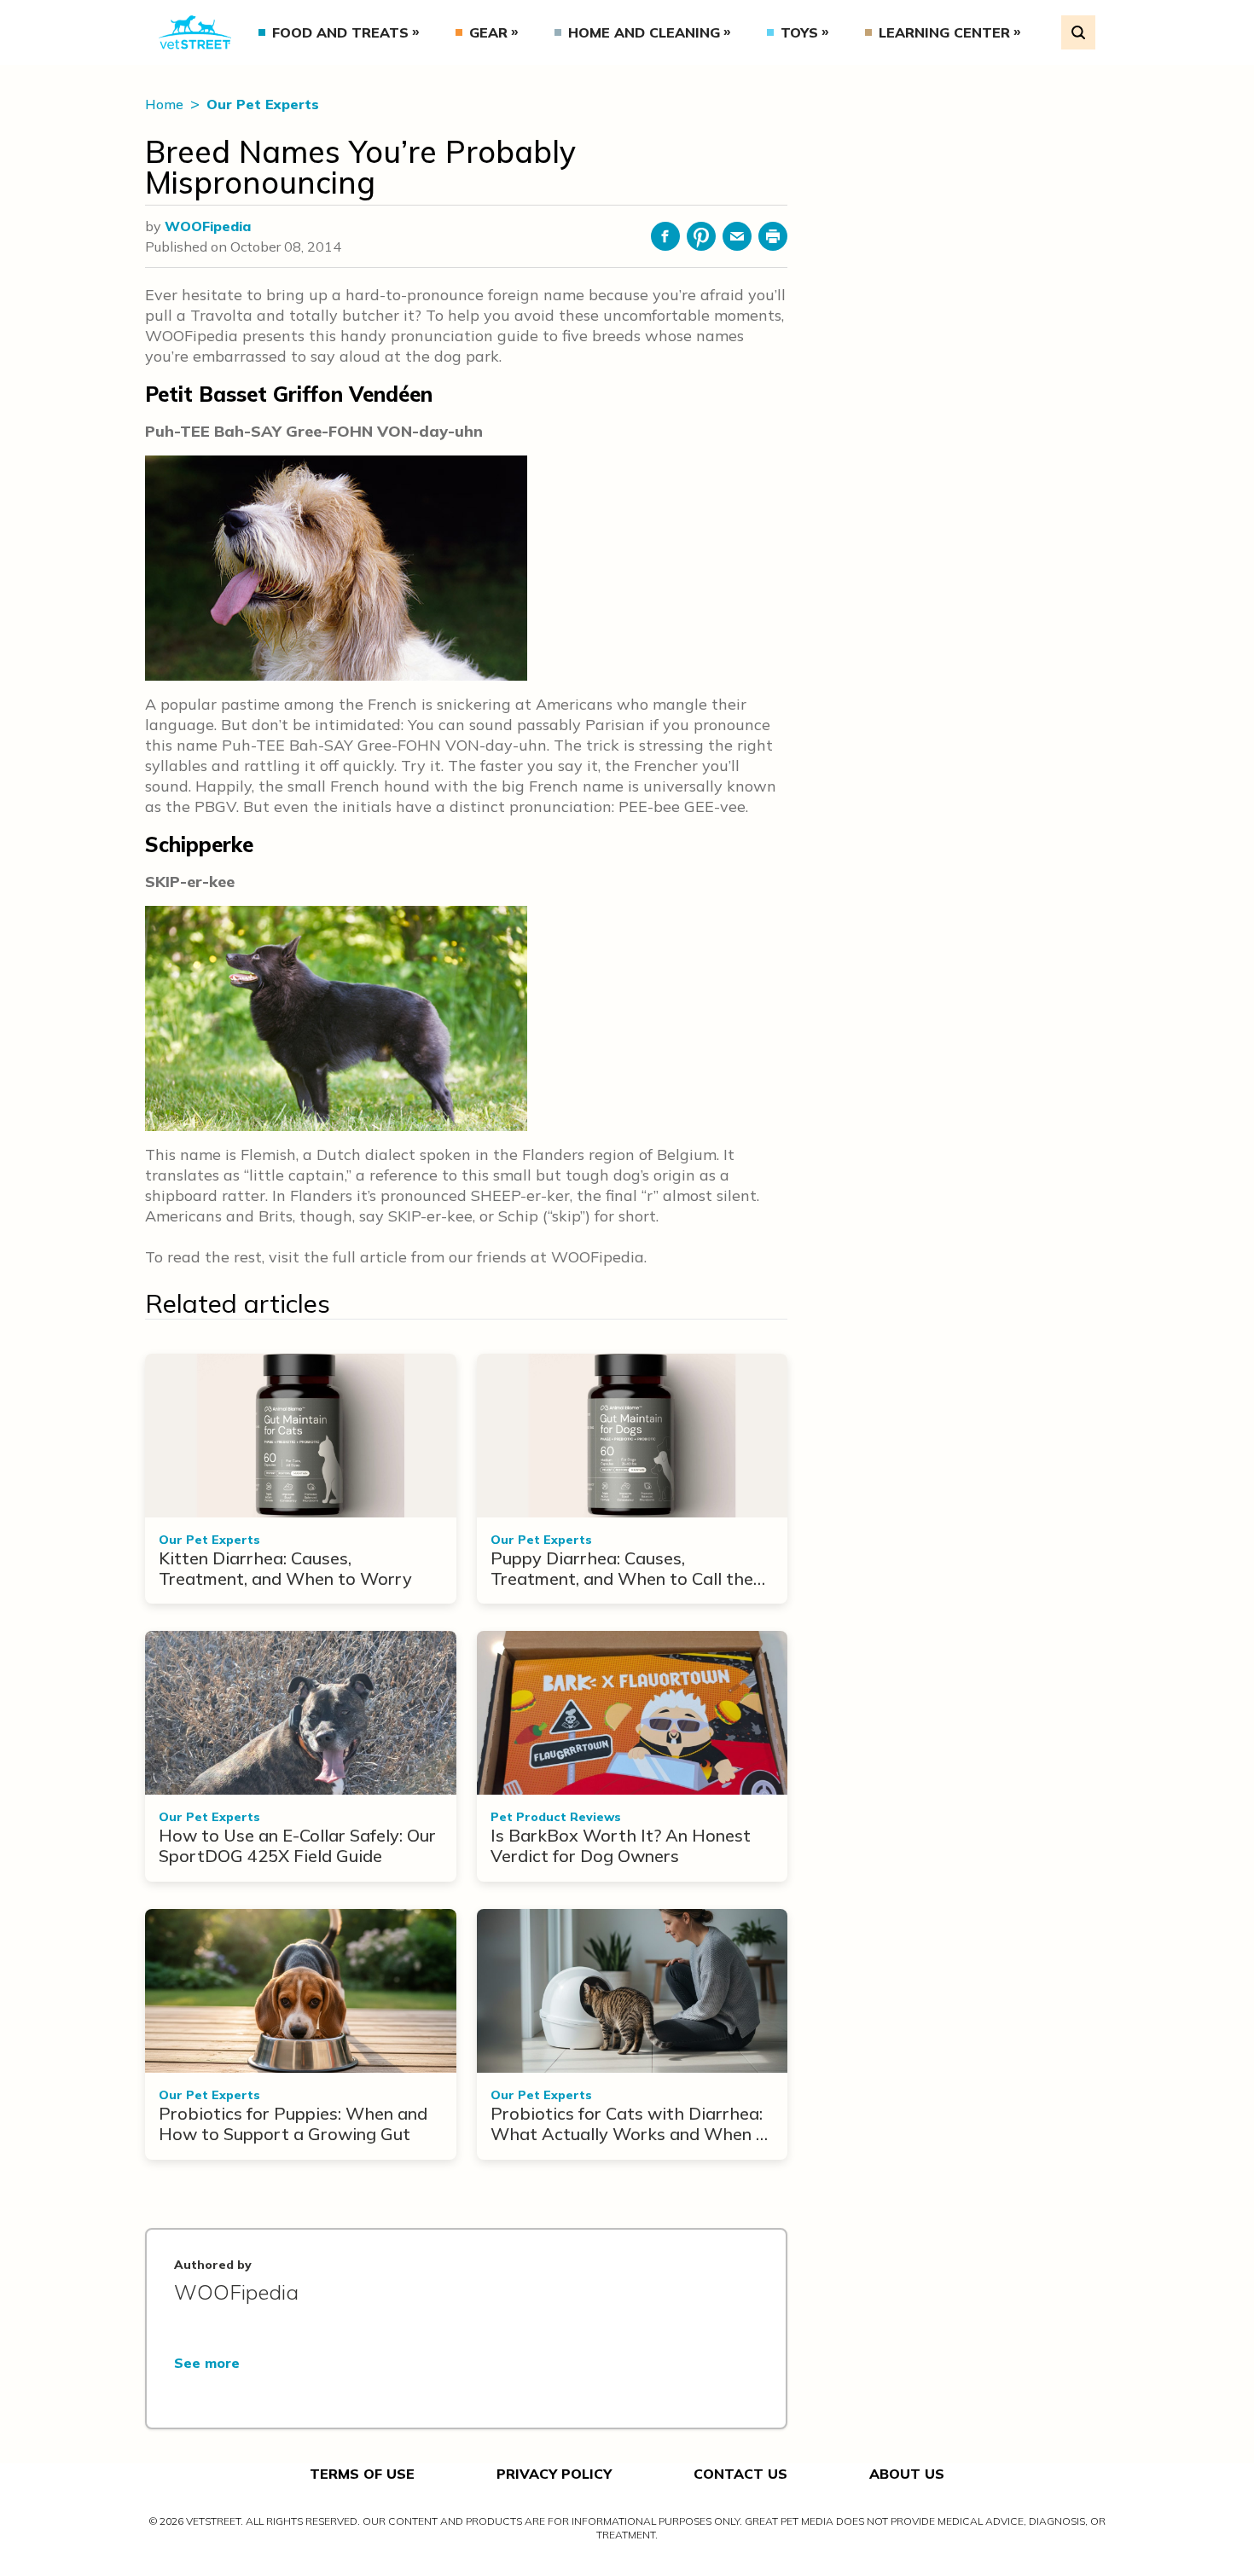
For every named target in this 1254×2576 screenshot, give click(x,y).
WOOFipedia (208, 226)
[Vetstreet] (195, 32)
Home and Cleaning (644, 32)
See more (207, 2363)
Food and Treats (340, 32)
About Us (907, 2474)
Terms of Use (362, 2474)
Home (166, 104)
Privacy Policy (554, 2474)
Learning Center (944, 32)
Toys (799, 32)
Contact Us (740, 2474)
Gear (488, 32)
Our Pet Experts (263, 104)
